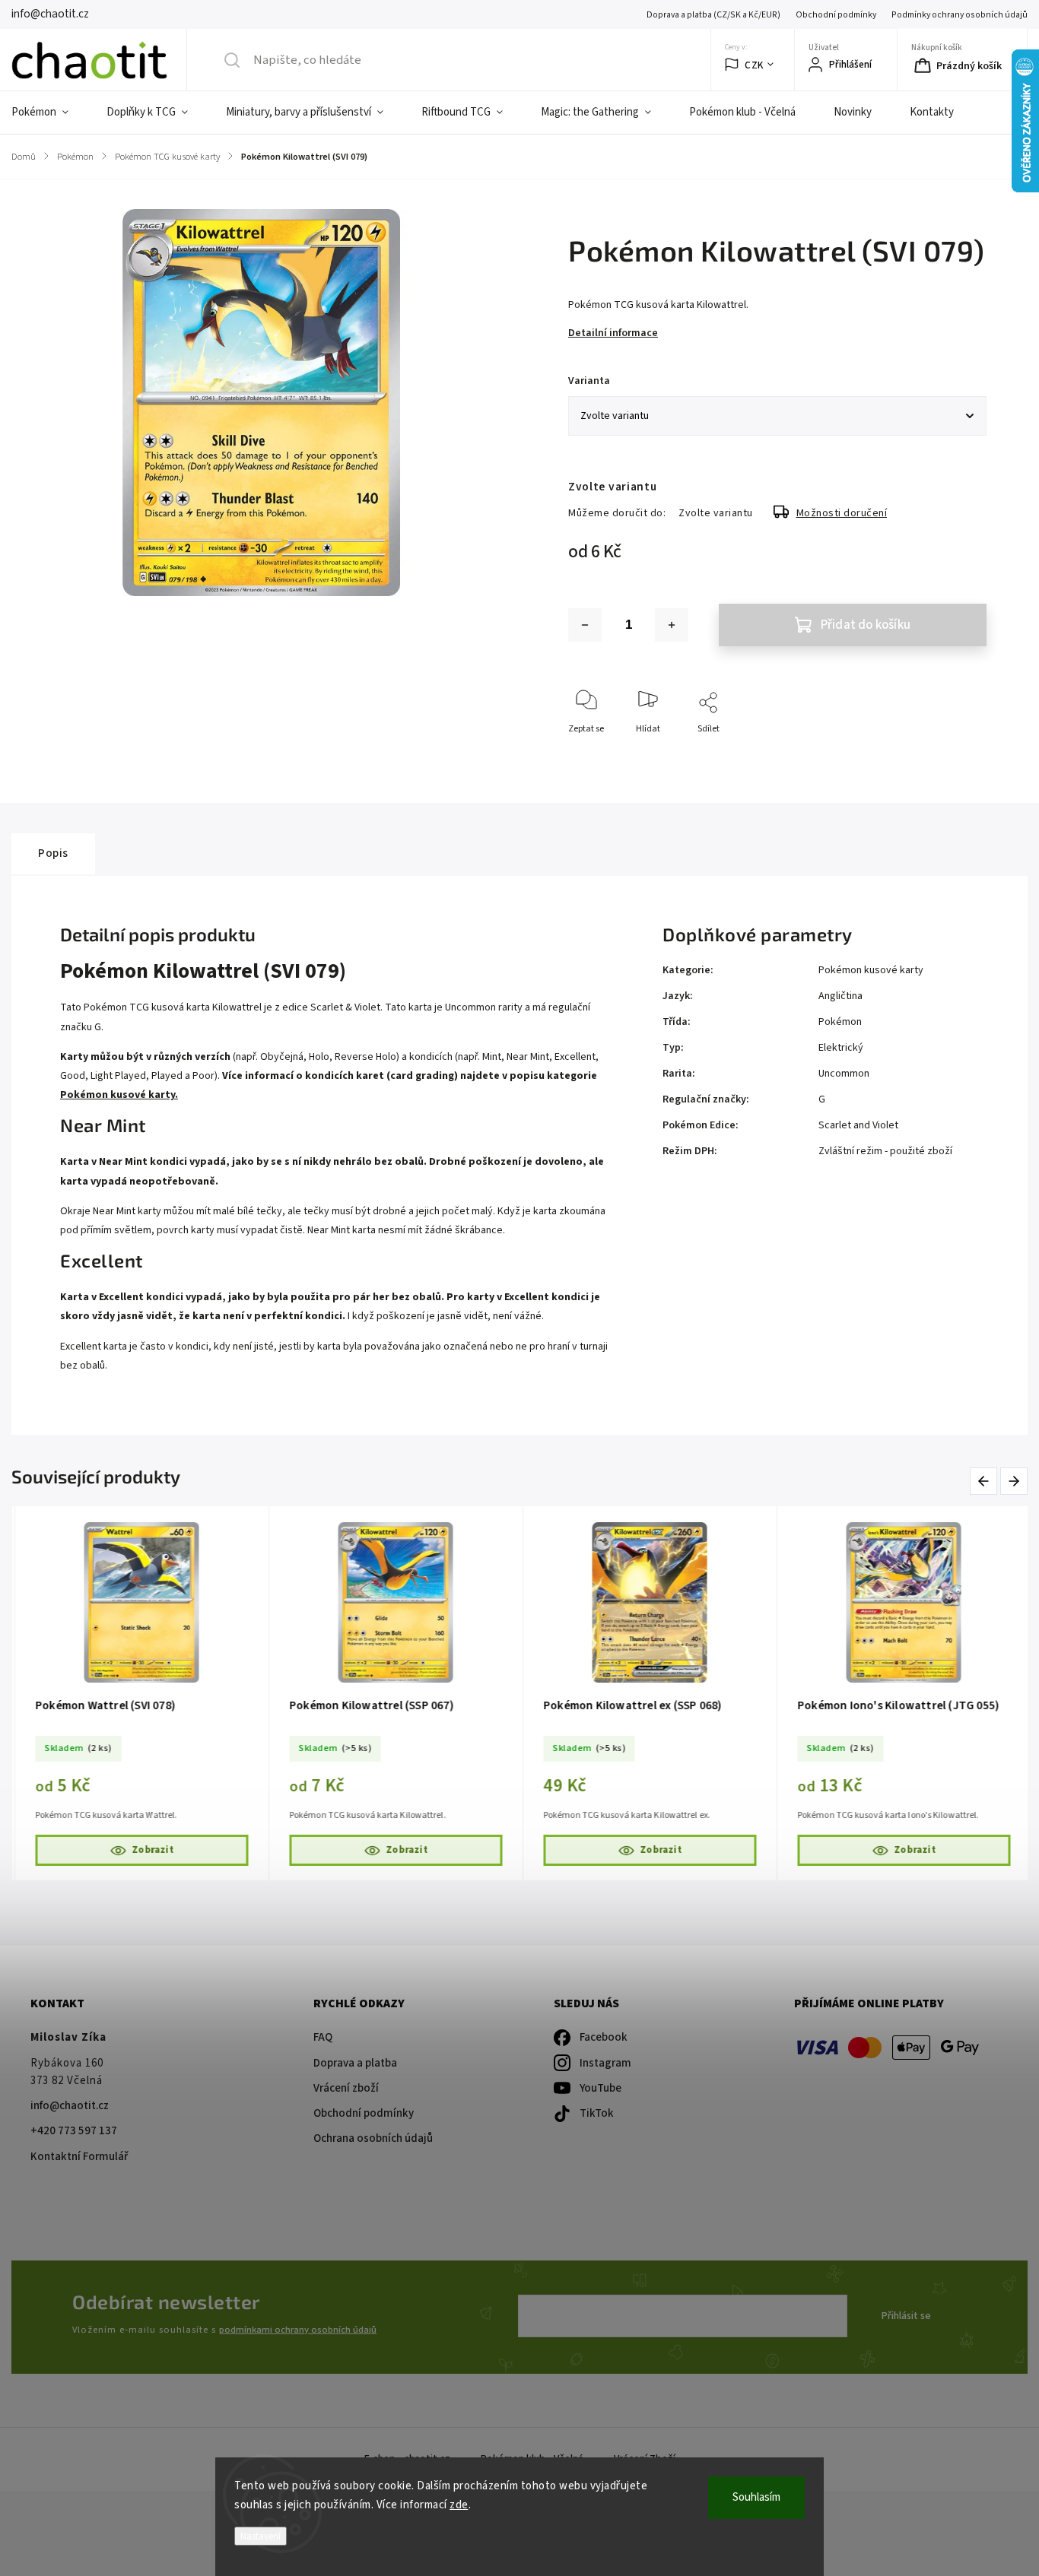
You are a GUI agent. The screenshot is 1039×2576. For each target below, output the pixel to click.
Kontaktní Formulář (79, 2157)
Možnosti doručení (842, 513)
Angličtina (840, 996)
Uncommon (844, 1074)
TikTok (597, 2113)
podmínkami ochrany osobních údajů (298, 2330)
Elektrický (841, 1048)
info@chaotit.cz (70, 2106)
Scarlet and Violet (858, 1125)
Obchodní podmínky (836, 15)
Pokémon (840, 1022)
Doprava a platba (355, 2063)
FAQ (323, 2037)
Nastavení (261, 2536)
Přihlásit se (906, 2316)
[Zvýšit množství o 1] (672, 625)
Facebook (604, 2037)
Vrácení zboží (346, 2088)
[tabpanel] (139, 1693)
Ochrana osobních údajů (373, 2138)
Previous (986, 1482)
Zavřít (962, 754)
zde (459, 2505)
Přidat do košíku (866, 625)
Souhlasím (756, 2497)
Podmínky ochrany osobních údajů (960, 15)
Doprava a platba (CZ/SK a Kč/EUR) (713, 15)
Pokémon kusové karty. (119, 1095)
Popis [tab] (53, 853)
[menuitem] (49, 113)
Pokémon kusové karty (871, 970)
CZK (754, 65)
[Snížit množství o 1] (585, 625)
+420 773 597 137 (74, 2131)
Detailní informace (613, 333)
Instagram (605, 2063)
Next (1015, 1482)
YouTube (601, 2088)
